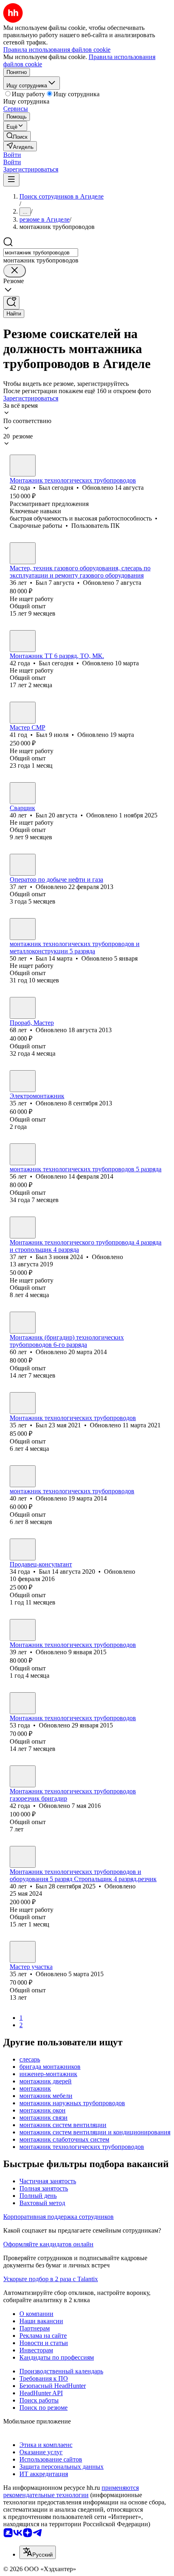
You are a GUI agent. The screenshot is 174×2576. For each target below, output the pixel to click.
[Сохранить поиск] (11, 303)
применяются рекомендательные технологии (71, 2491)
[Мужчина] (23, 466)
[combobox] (41, 253)
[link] (17, 136)
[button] (12, 155)
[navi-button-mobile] (11, 180)
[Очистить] (15, 271)
